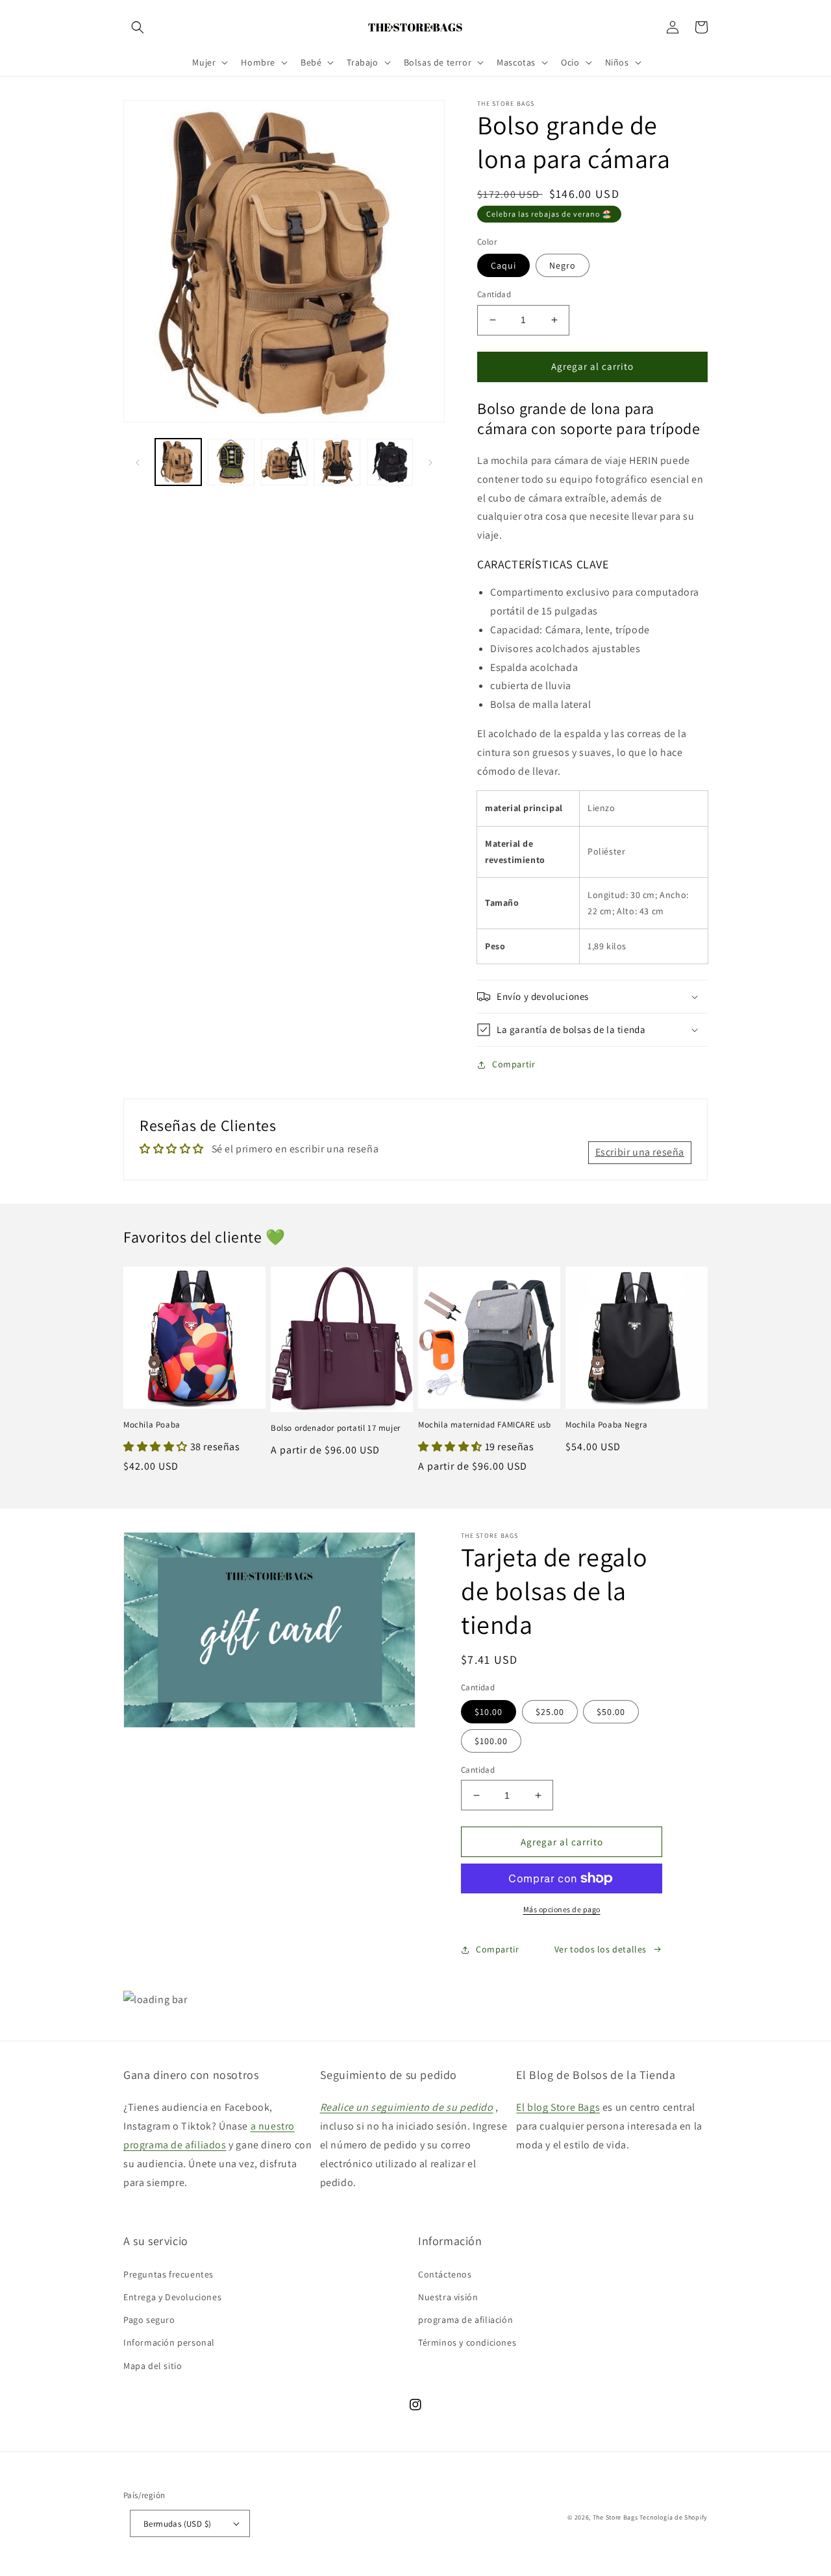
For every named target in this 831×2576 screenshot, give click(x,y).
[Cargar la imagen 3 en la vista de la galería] (284, 462)
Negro (563, 265)
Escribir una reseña (640, 1152)
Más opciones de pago (562, 1909)
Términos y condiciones (467, 2342)
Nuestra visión (448, 2297)
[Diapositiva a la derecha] (430, 461)
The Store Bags (615, 2517)
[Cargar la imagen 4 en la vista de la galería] (337, 462)
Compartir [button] (514, 1064)
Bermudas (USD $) (177, 2524)
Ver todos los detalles (601, 1949)
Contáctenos (445, 2274)
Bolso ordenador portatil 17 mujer (336, 1428)
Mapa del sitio (153, 2366)
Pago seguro (149, 2320)
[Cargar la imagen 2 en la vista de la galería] (231, 462)
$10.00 (489, 1712)
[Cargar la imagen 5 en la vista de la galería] (390, 462)
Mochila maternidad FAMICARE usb (485, 1425)
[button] (138, 27)
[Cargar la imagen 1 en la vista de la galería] (178, 462)
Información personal (169, 2342)
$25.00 (550, 1712)
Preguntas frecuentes (168, 2274)
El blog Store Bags (558, 2107)
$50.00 (611, 1712)
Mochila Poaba (152, 1425)
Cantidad (494, 294)
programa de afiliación (465, 2320)
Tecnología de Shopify (674, 2517)
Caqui (503, 265)
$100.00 (491, 1741)
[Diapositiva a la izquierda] (138, 461)
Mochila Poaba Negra (606, 1425)
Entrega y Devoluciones (172, 2297)
